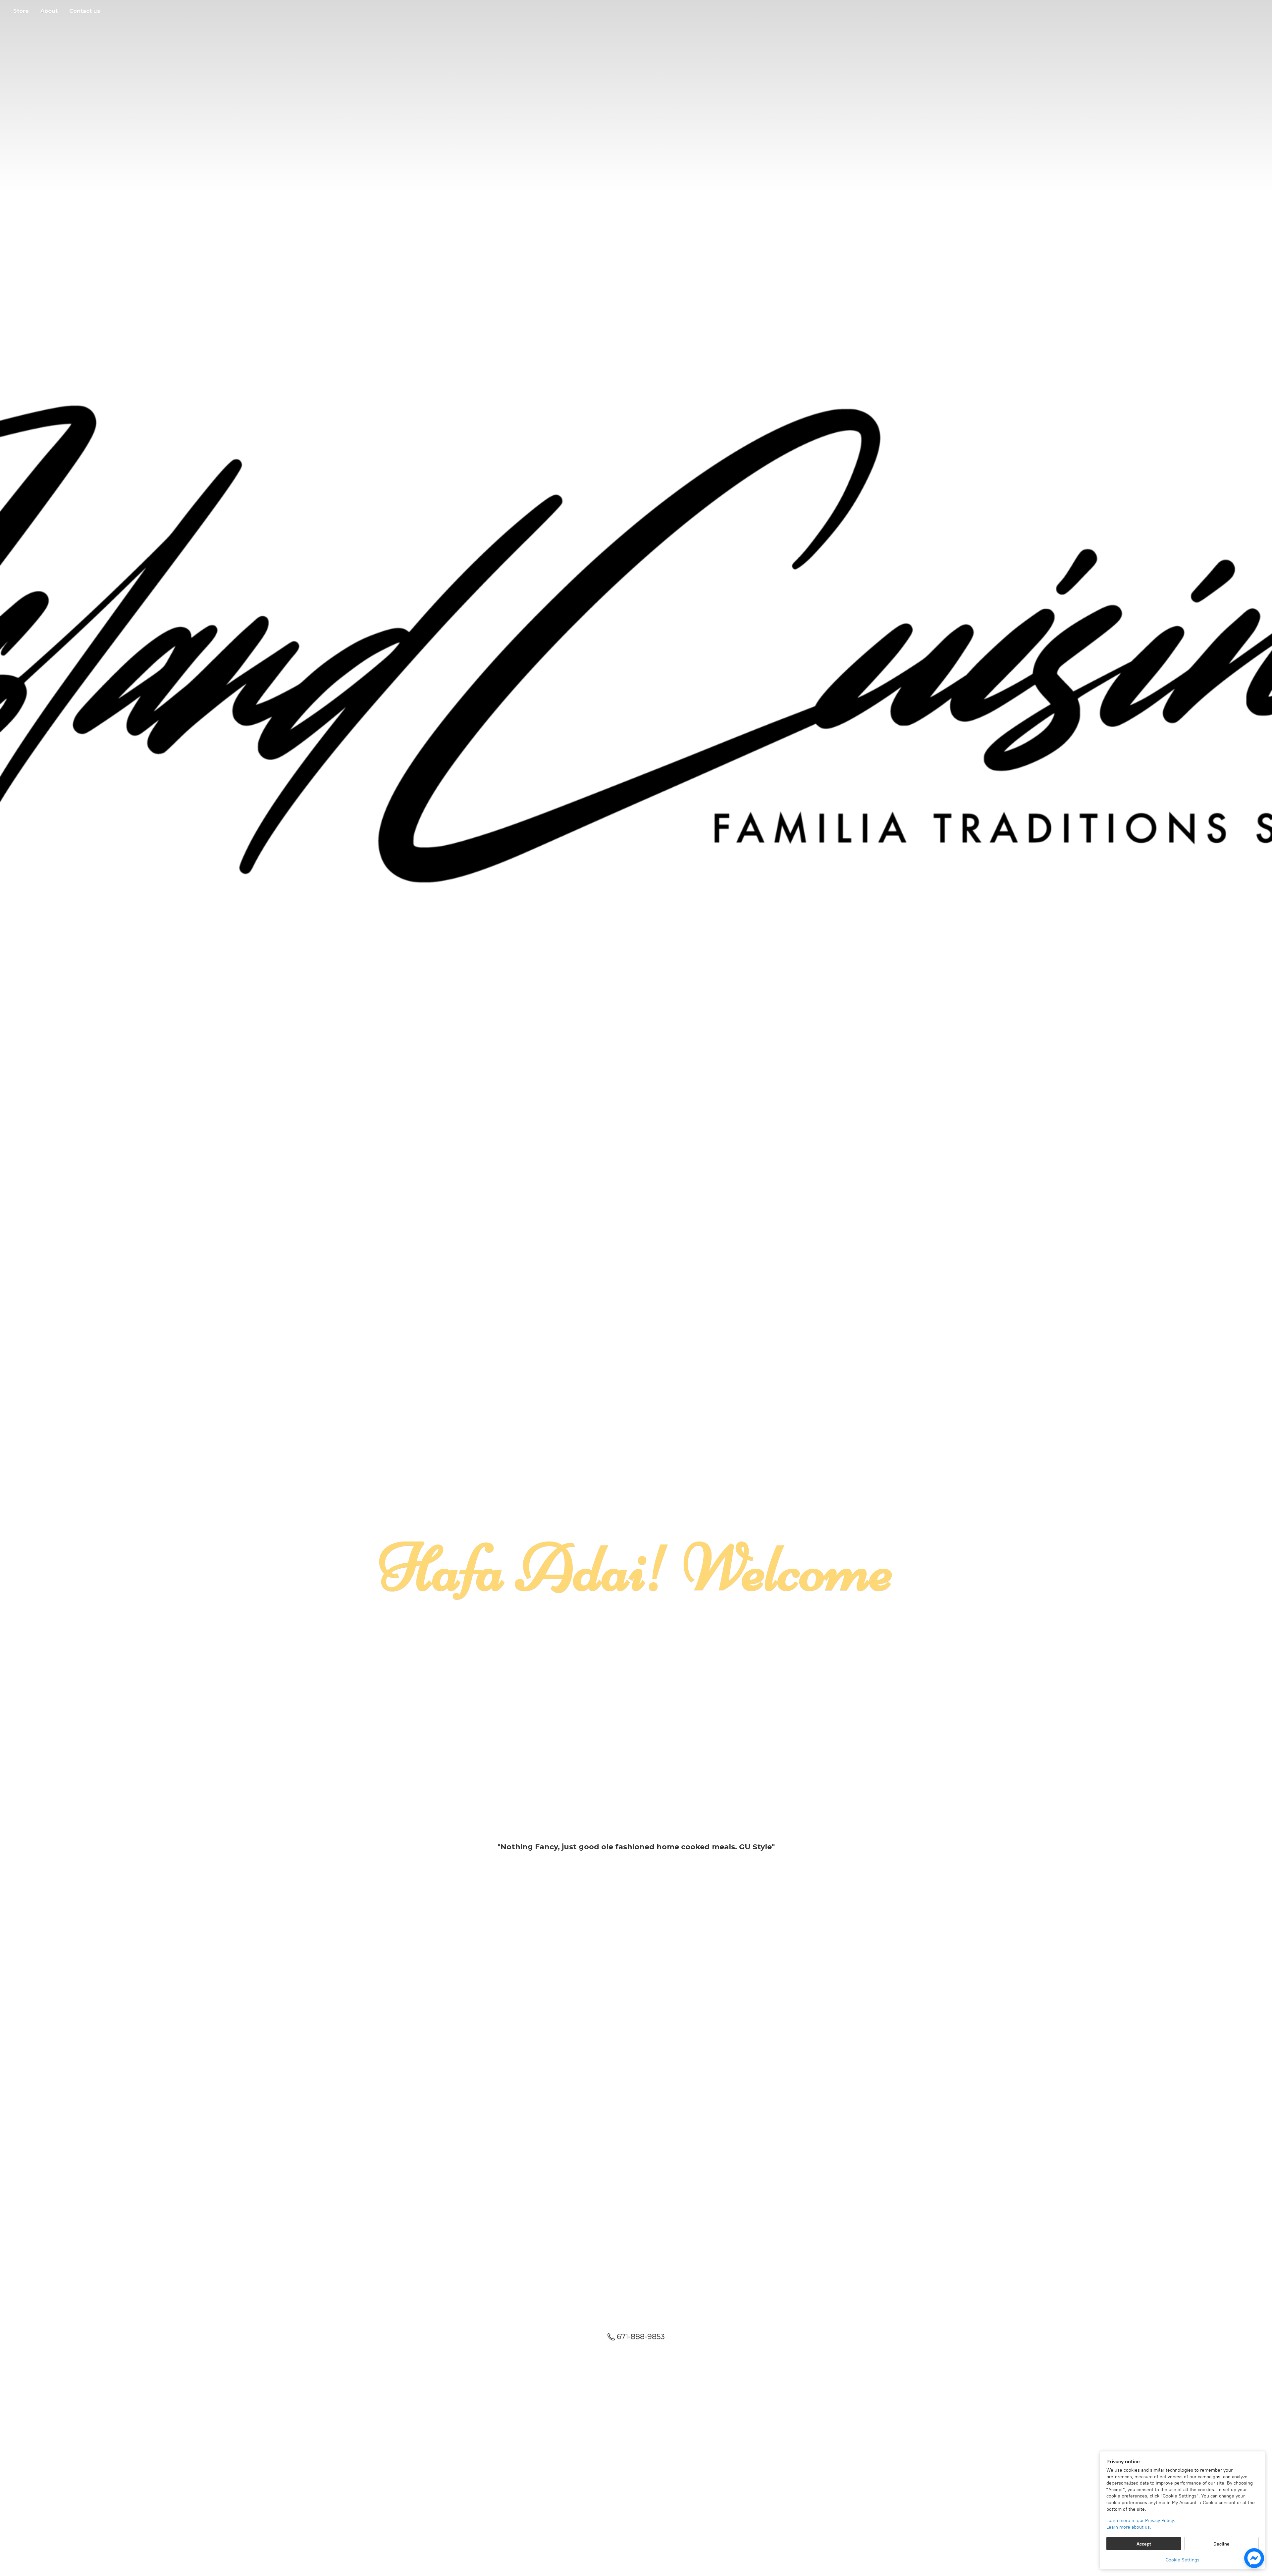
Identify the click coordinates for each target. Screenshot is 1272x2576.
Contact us (85, 11)
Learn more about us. (1129, 2527)
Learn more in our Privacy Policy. (1141, 2520)
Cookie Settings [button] (1183, 2560)
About (49, 11)
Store (21, 11)
